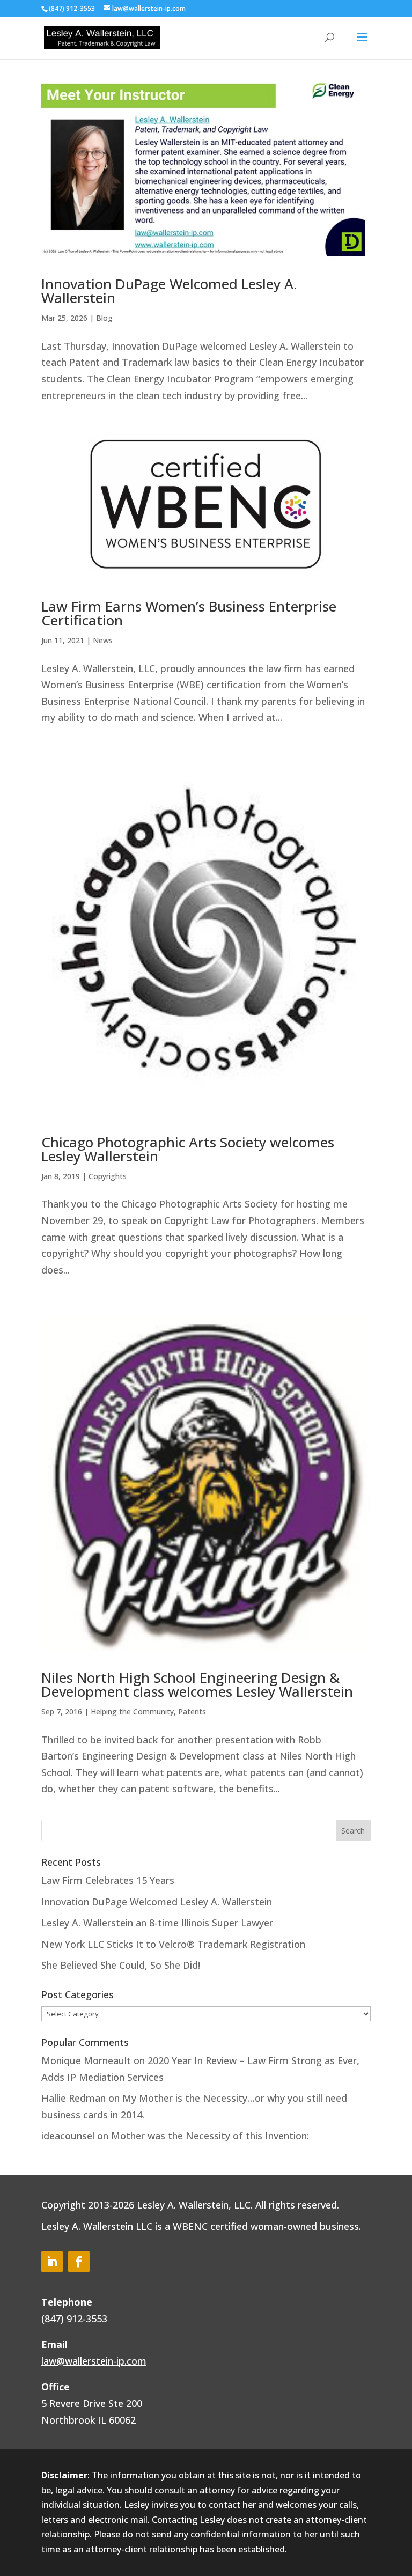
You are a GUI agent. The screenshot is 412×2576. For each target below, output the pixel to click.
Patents (192, 1712)
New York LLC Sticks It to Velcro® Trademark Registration (173, 1944)
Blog (104, 318)
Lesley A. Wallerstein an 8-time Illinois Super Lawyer (157, 1923)
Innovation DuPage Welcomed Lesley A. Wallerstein (169, 291)
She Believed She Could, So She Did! (121, 1965)
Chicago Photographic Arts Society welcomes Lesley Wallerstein (188, 1149)
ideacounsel (68, 2136)
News (103, 640)
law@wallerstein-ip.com (94, 2361)
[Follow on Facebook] (79, 2262)
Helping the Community (132, 1712)
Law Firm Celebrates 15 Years (108, 1880)
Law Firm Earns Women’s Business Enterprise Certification (189, 613)
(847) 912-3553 (74, 2319)
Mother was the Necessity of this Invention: (210, 2136)
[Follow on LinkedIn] (52, 2262)
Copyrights (108, 1176)
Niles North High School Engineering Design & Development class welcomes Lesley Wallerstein (197, 1684)
